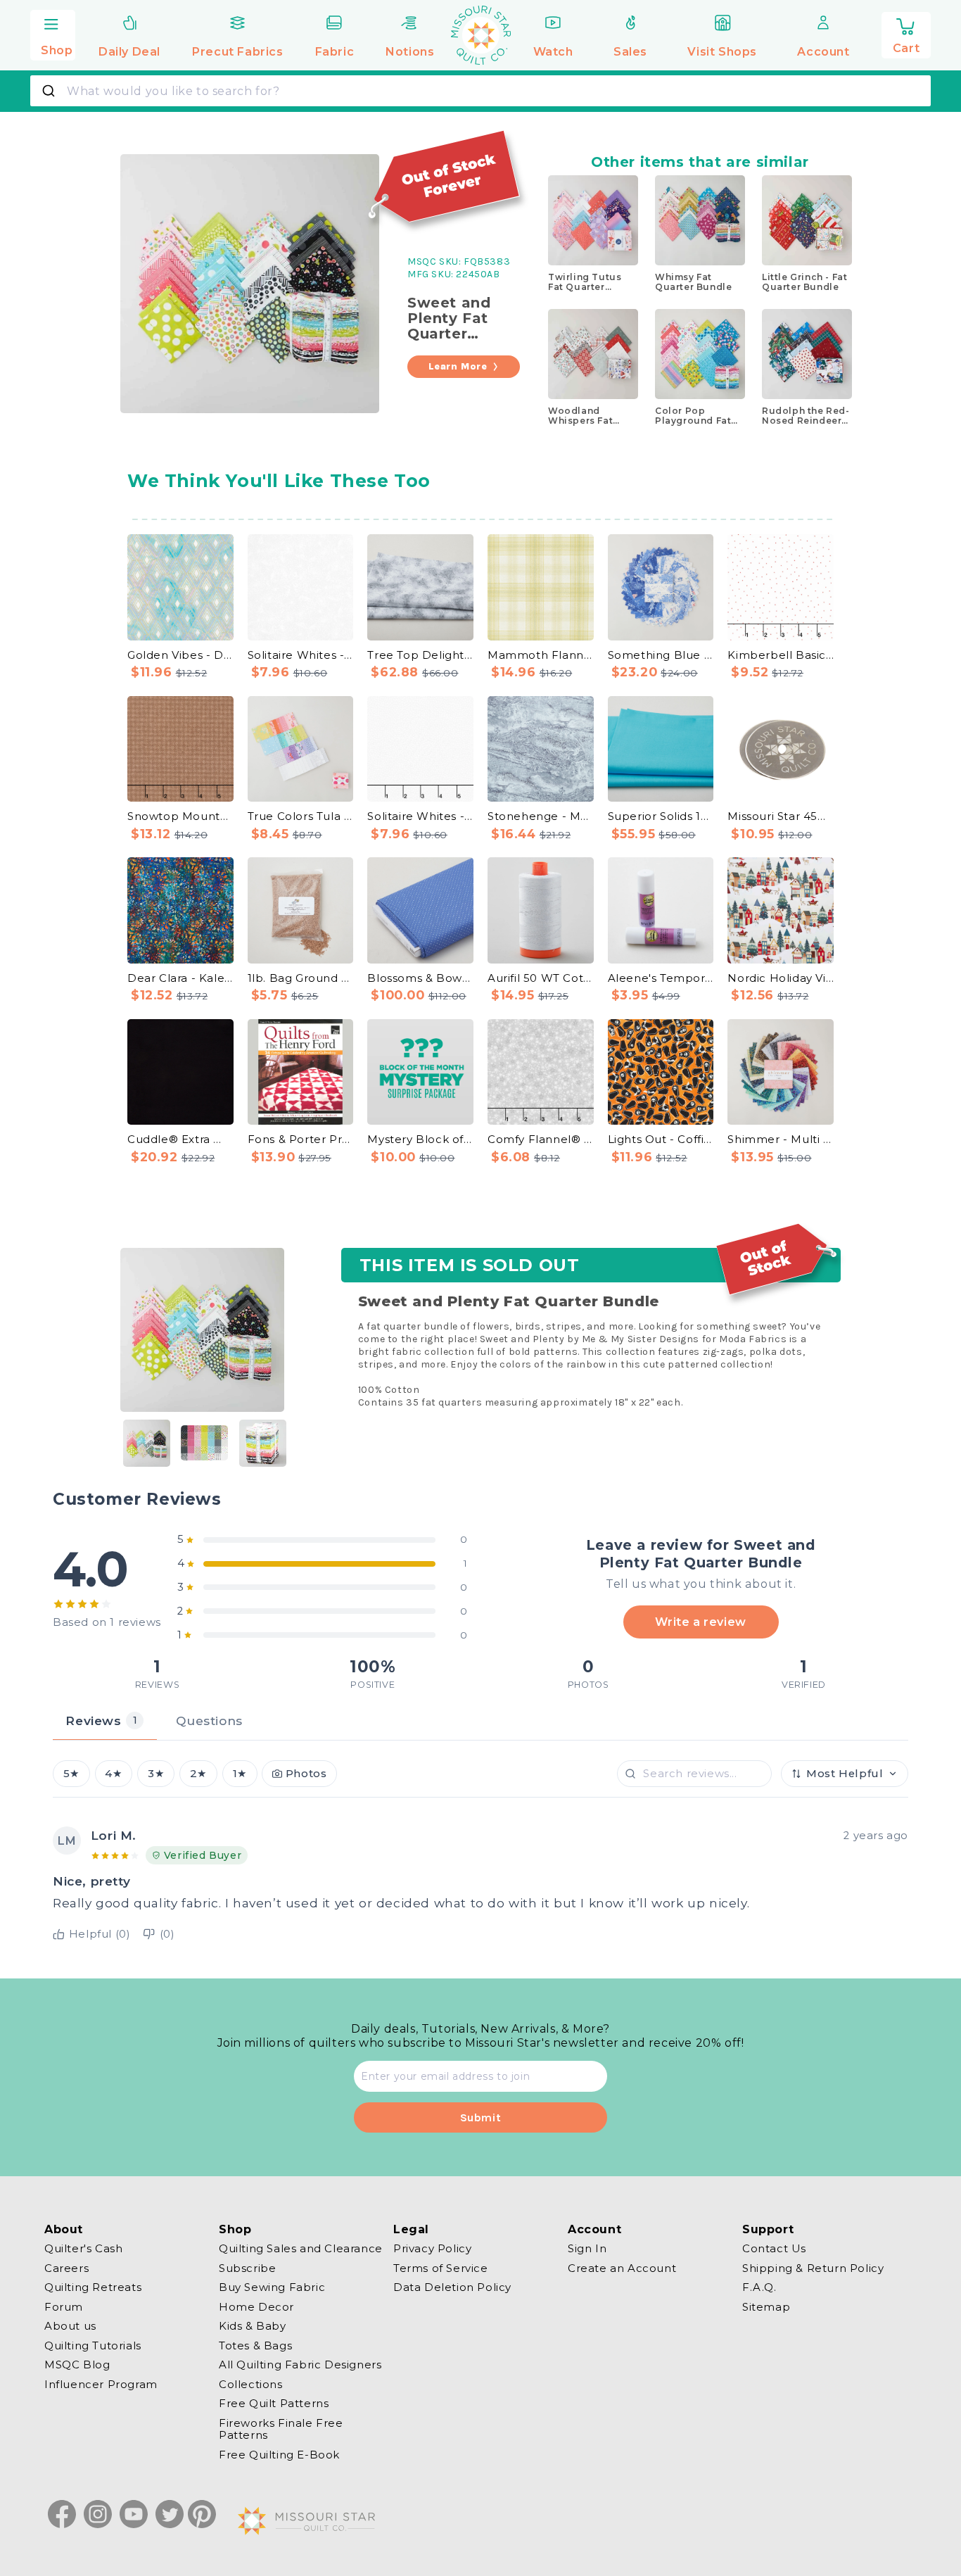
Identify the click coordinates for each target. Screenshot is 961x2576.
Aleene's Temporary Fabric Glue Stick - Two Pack (661, 978)
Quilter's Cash (83, 2249)
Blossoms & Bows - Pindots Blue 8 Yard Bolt (420, 978)
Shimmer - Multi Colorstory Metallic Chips (781, 1139)
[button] (53, 33)
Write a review (700, 1622)
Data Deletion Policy (452, 2287)
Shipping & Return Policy (813, 2268)
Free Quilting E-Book (279, 2455)
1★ (240, 1774)
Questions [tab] (209, 1721)
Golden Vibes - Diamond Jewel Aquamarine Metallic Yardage (180, 655)
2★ (198, 1774)
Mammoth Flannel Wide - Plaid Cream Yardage (541, 655)
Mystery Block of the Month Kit (420, 1139)
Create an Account (622, 2268)
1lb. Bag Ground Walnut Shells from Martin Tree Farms (301, 978)
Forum (64, 2307)
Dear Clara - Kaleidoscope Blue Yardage (180, 978)
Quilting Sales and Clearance (301, 2249)
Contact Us (774, 2249)
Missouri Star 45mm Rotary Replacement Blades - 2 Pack (781, 816)
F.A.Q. (759, 2287)
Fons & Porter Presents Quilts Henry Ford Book (301, 1139)
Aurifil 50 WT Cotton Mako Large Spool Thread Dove (541, 978)
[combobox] (480, 91)
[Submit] (50, 91)
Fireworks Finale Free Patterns (281, 2429)
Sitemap (766, 2307)
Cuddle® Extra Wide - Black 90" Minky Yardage (180, 1139)
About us (70, 2326)
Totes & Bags (255, 2345)
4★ (113, 1774)
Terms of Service (441, 2268)
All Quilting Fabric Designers (300, 2365)
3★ (156, 1774)
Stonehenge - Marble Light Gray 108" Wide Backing (541, 816)
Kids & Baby (253, 2326)
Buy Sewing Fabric (272, 2287)
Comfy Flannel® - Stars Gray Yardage (541, 1139)
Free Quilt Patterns (274, 2403)
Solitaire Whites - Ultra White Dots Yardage (420, 816)
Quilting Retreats (93, 2287)
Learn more (458, 366)
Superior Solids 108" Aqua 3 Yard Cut (661, 816)
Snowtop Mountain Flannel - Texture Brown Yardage (180, 816)
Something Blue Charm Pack (661, 655)
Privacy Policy (432, 2249)
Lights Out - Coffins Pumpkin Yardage (661, 1139)
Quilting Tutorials (93, 2345)
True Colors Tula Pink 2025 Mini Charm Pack (301, 816)
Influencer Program (101, 2384)
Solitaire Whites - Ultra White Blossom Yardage (301, 655)
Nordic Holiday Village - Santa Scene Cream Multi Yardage (781, 978)
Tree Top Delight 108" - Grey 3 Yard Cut (420, 655)
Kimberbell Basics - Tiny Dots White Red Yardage (781, 655)
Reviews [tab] (101, 1721)
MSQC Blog (77, 2365)
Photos (306, 1774)
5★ (71, 1774)
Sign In (587, 2249)
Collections (251, 2384)
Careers (66, 2268)
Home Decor (256, 2307)
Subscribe (247, 2268)
